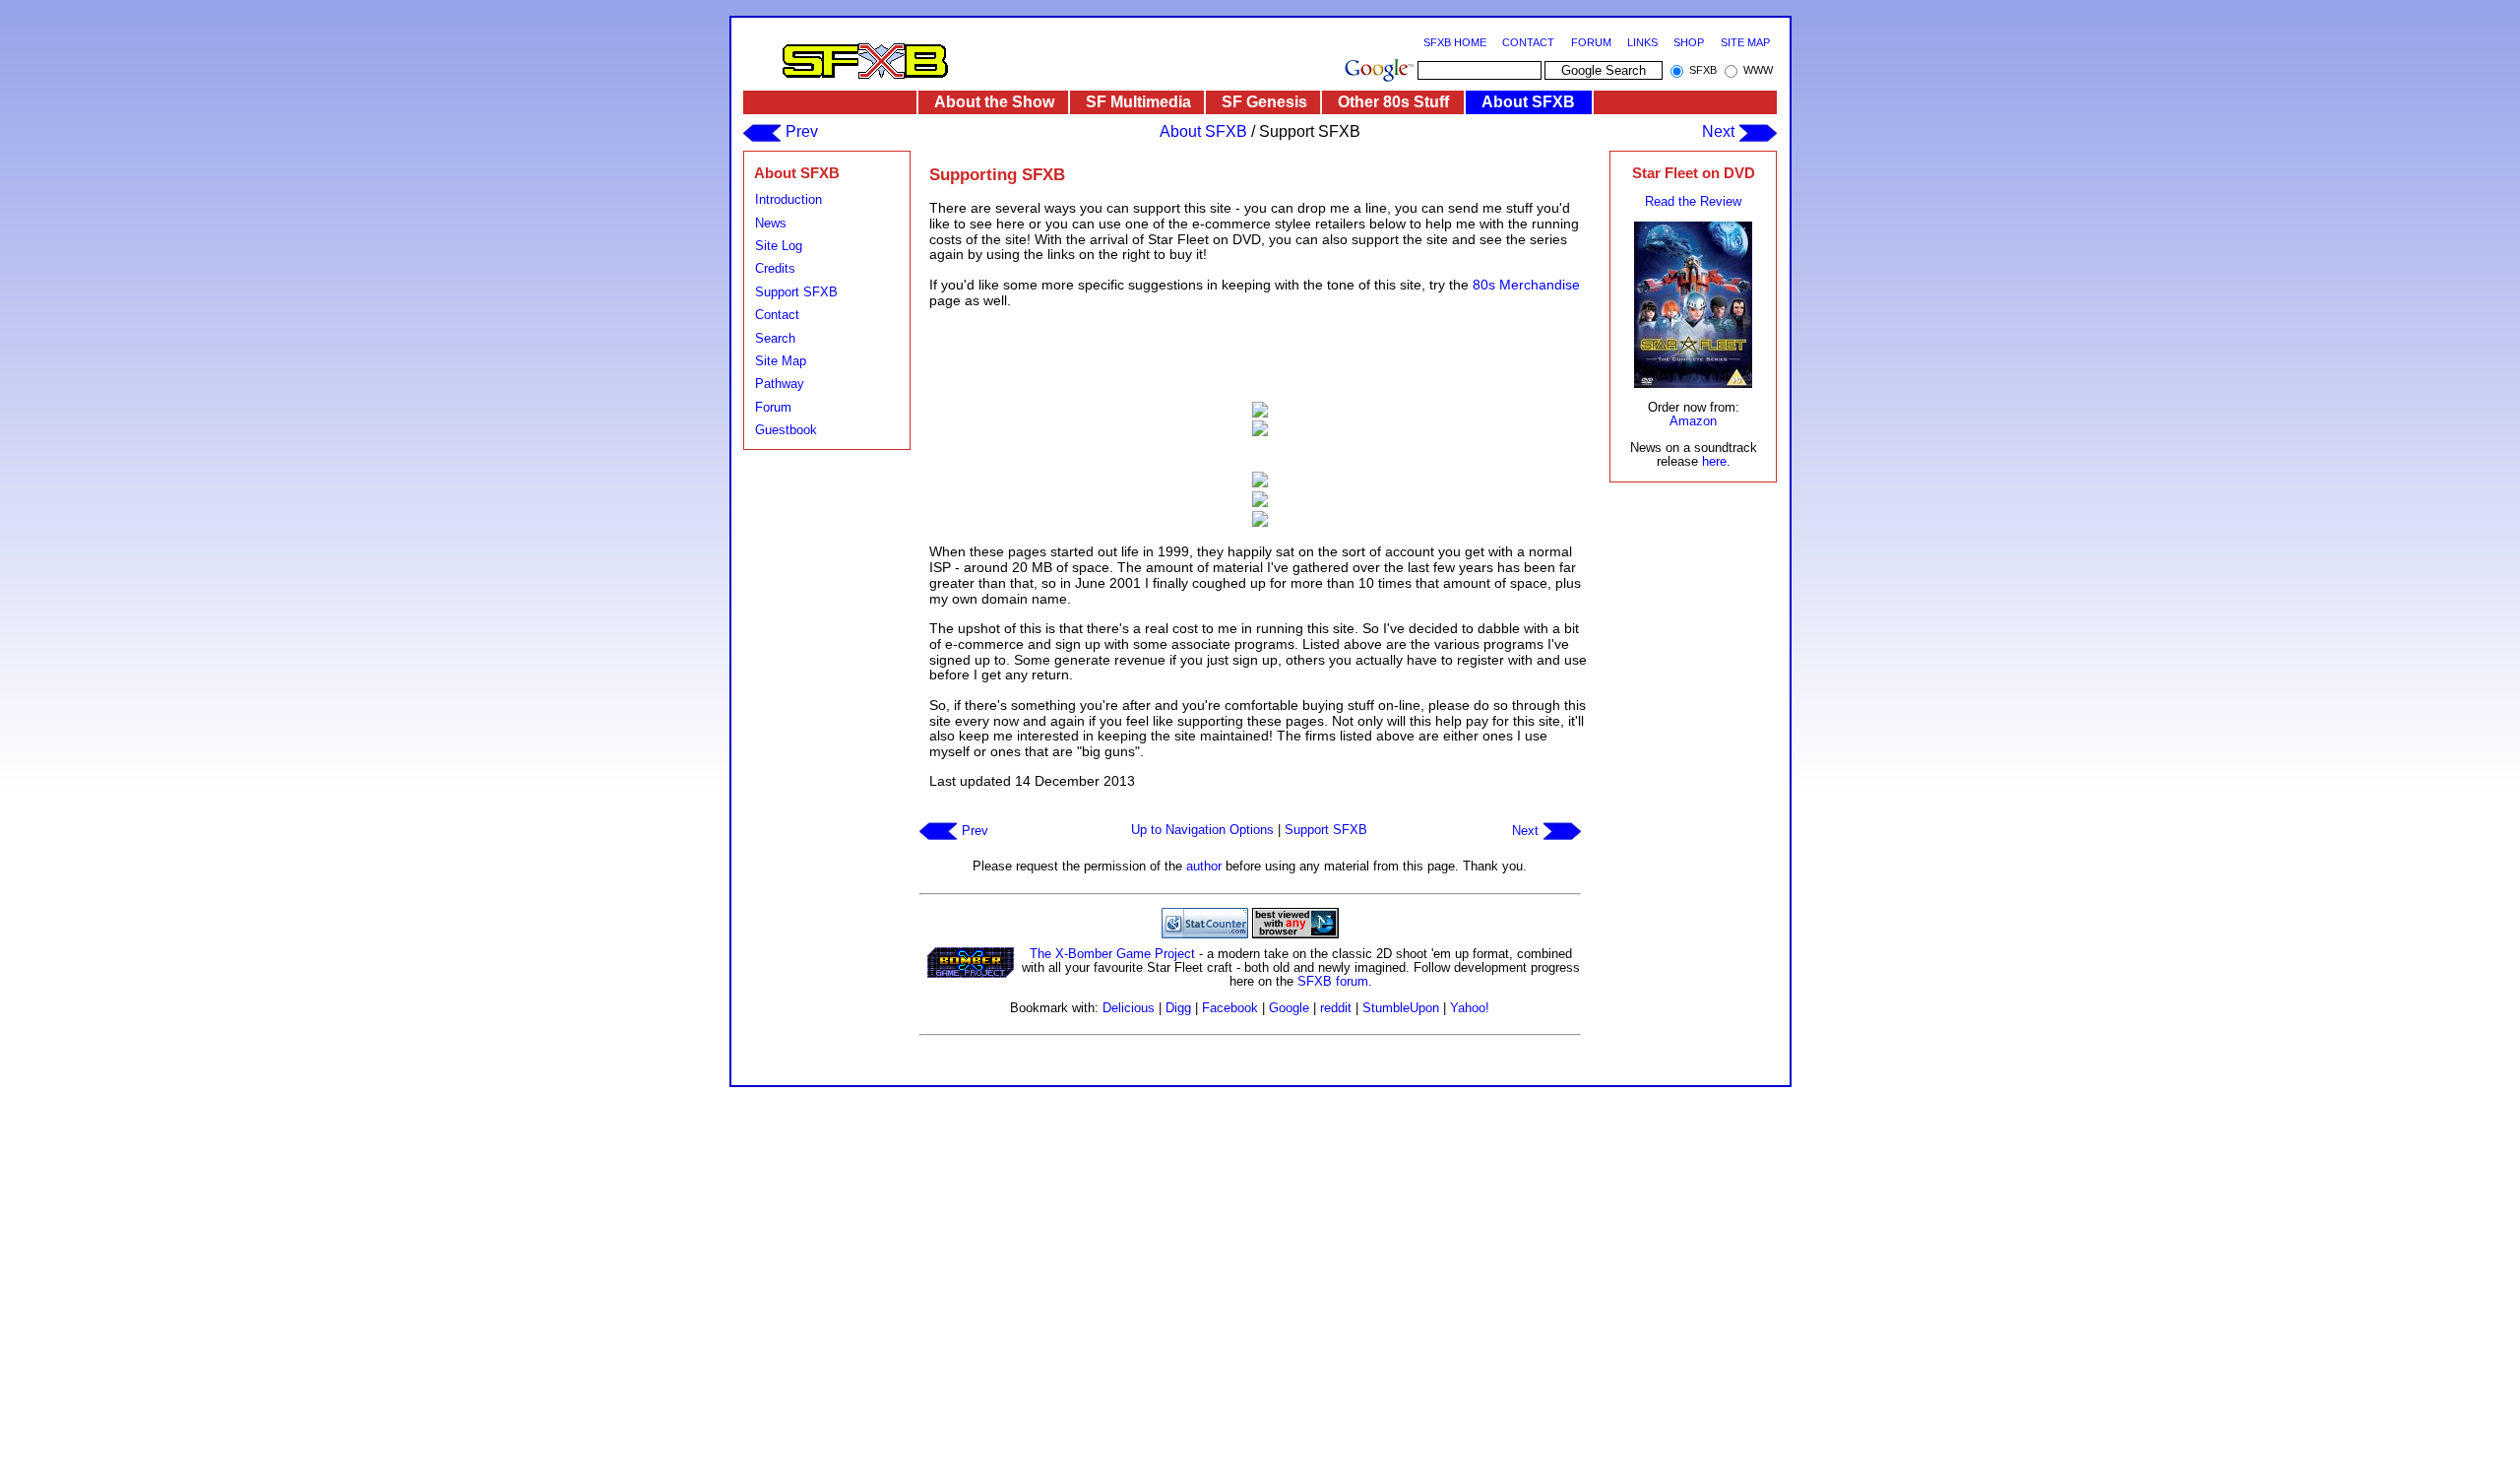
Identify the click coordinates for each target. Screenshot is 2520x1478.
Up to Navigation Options (1202, 830)
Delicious (1129, 1008)
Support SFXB (796, 292)
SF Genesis (1264, 102)
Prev (800, 131)
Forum (773, 407)
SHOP (1689, 42)
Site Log (779, 246)
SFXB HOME (1455, 42)
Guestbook (786, 430)
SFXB (1703, 70)
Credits (775, 268)
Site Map (781, 361)
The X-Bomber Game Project (1112, 954)
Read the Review (1693, 201)
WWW (1758, 70)
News (771, 223)
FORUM (1591, 42)
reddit (1336, 1008)
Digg (1178, 1008)
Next (1720, 131)
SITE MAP (1745, 42)
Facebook (1230, 1008)
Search (775, 338)
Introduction (788, 199)
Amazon (1693, 421)
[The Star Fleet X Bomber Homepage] (865, 61)
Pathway (780, 384)
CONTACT (1528, 42)
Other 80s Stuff (1393, 102)
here (1714, 461)
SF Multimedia (1138, 102)
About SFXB (1528, 102)
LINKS (1642, 42)
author (1204, 866)
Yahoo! (1470, 1008)
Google (1289, 1008)
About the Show (994, 102)
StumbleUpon (1401, 1008)
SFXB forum (1333, 981)
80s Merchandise (1526, 285)
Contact (777, 315)
